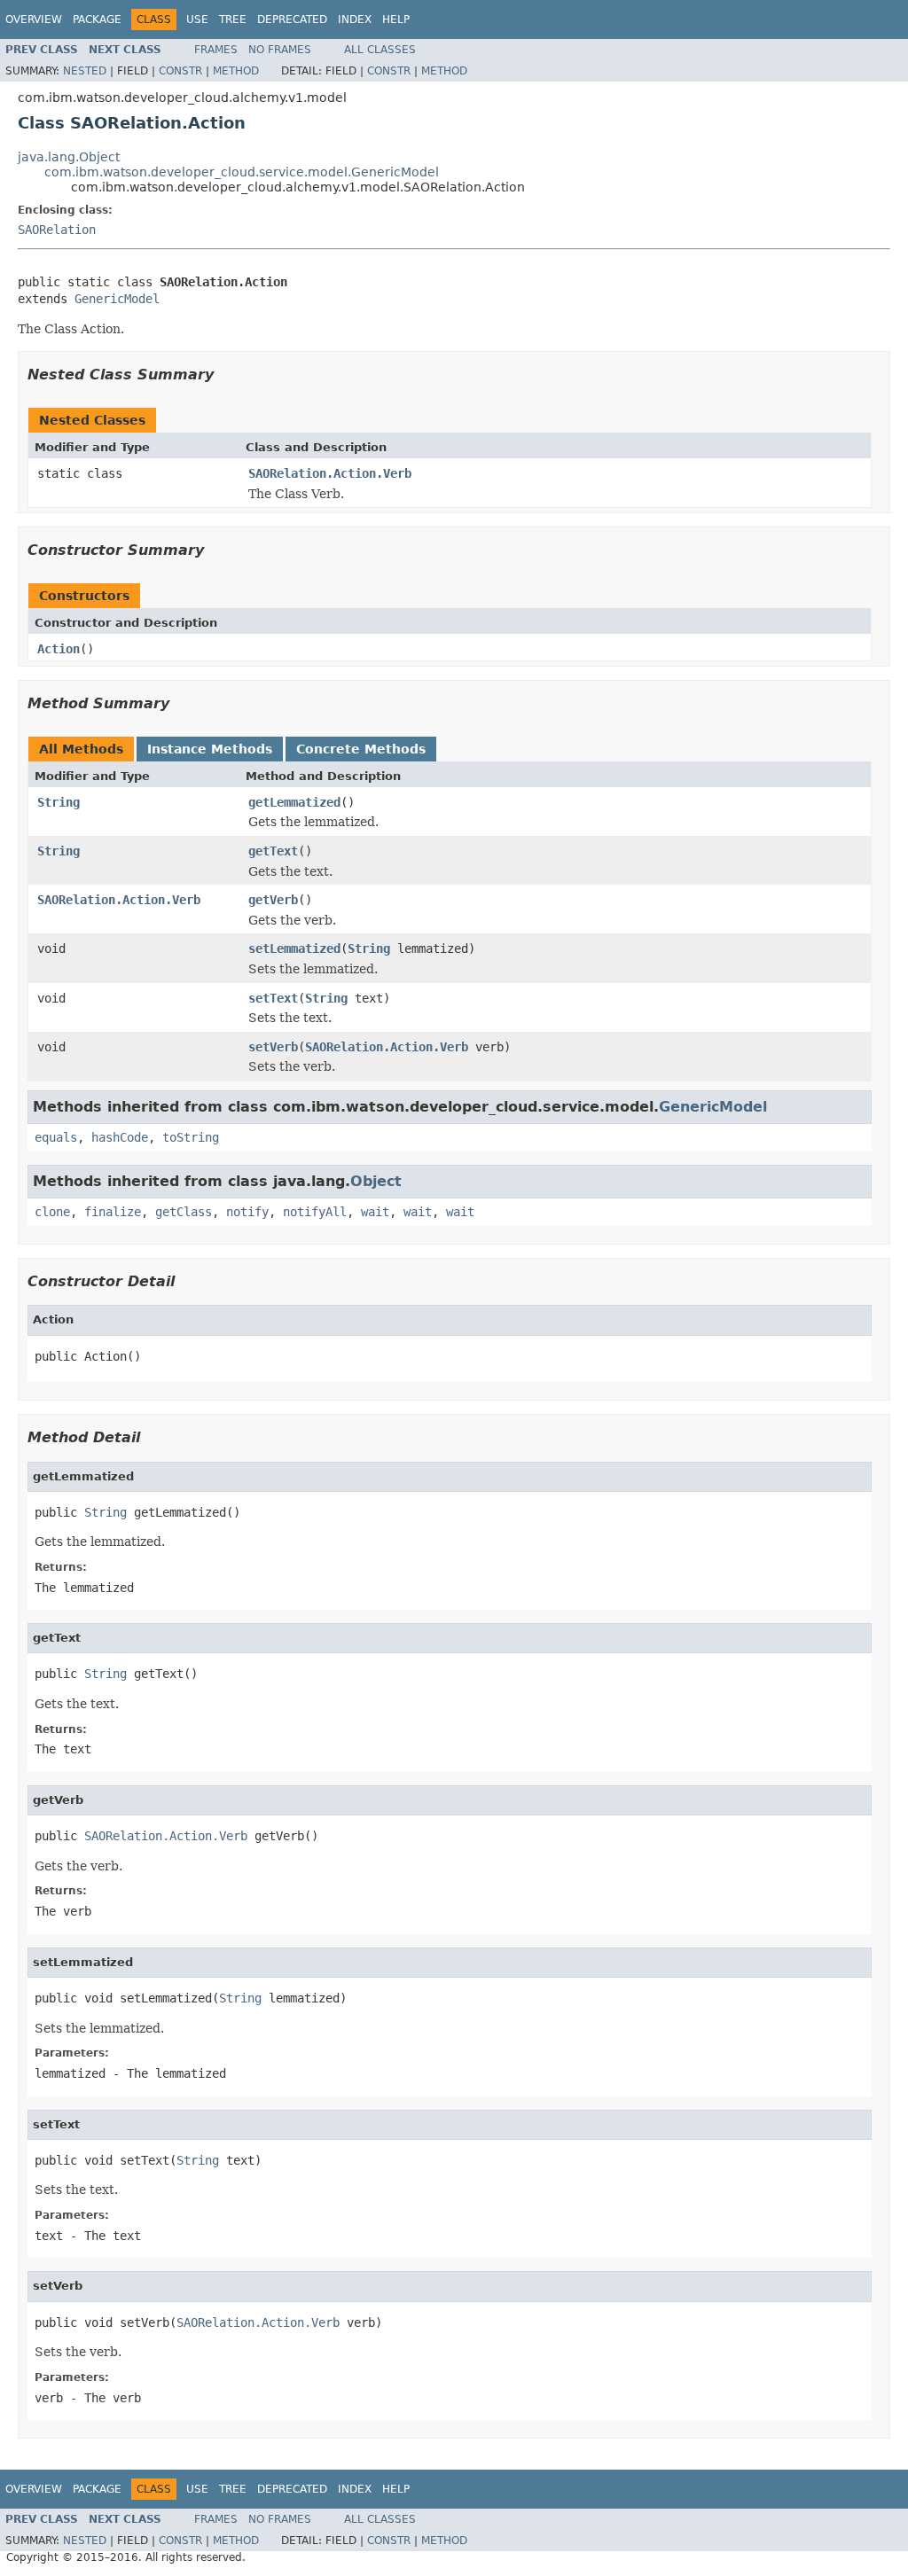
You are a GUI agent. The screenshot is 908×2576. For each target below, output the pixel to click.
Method (236, 71)
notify (247, 1212)
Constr (180, 71)
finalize (113, 1212)
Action (59, 649)
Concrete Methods (361, 749)
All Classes (380, 50)
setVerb (273, 1047)
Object (376, 1181)
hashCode (120, 1137)
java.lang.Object (69, 157)
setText (273, 998)
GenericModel (117, 299)
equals (56, 1137)
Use (197, 20)
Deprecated (292, 20)
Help (396, 20)
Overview (34, 20)
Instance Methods (210, 749)
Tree (233, 20)
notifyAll (315, 1212)
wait (375, 1212)
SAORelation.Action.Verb (330, 473)
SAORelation (57, 230)
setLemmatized (294, 948)
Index (355, 20)
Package (97, 20)
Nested (85, 71)
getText (273, 851)
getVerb (273, 900)
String (59, 802)
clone (52, 1212)
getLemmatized (294, 802)
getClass (184, 1212)
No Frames (280, 50)
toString (191, 1137)
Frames (216, 50)
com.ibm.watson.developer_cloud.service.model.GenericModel (242, 172)
